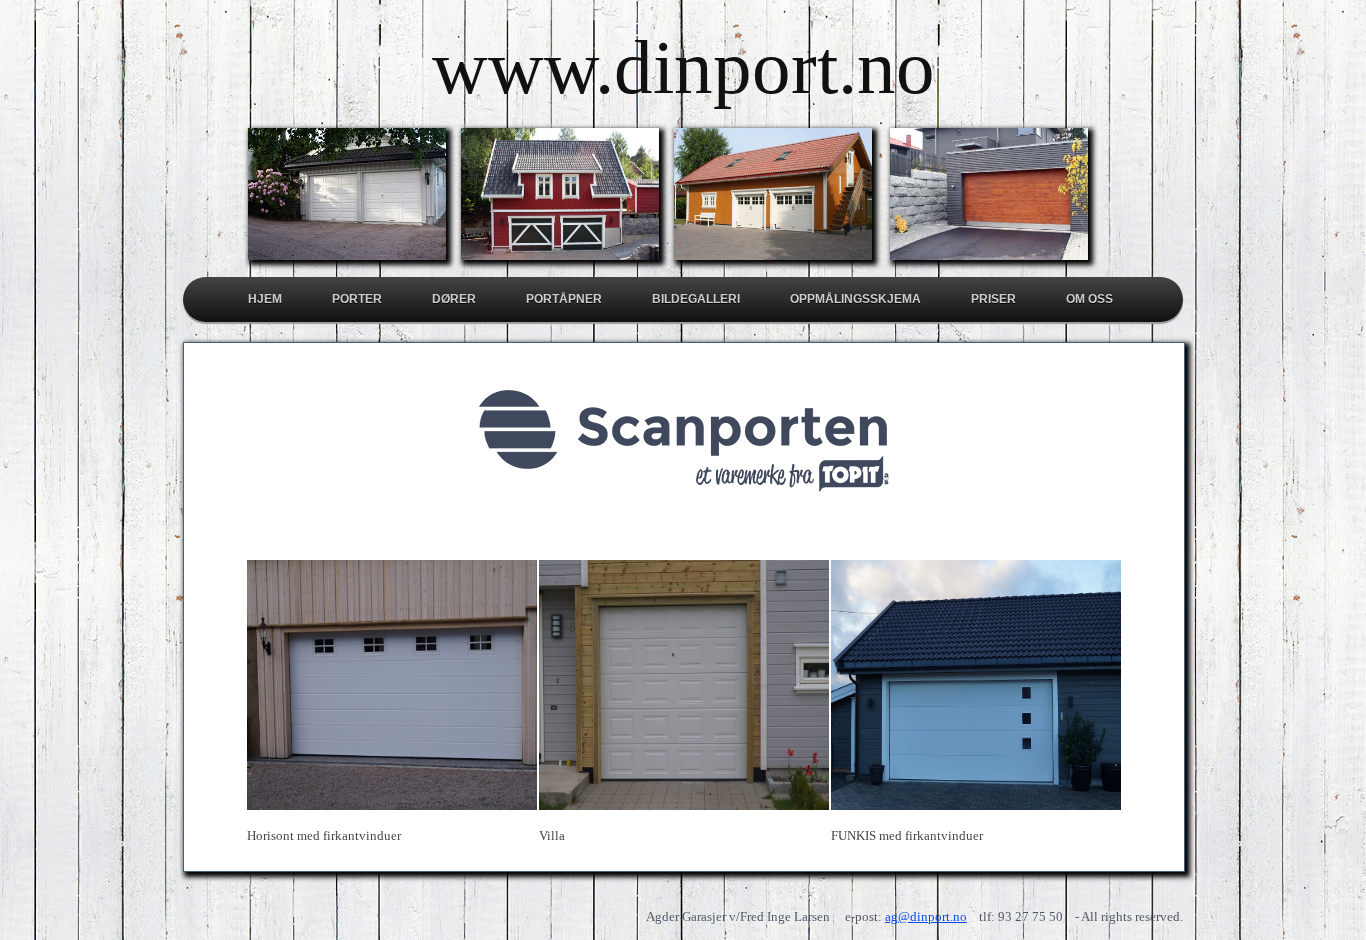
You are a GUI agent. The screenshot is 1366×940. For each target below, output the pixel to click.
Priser (993, 299)
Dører (454, 299)
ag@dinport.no (926, 917)
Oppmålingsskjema (855, 299)
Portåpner (564, 299)
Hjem (265, 299)
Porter (357, 299)
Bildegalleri (696, 299)
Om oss (1089, 299)
